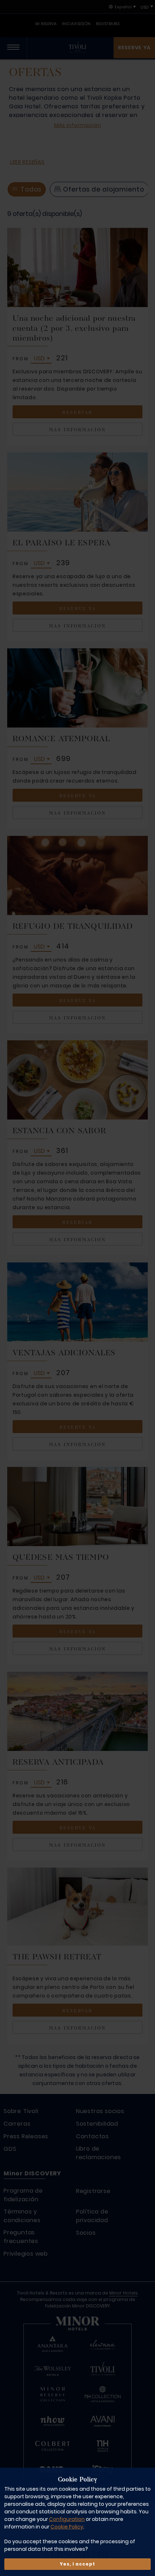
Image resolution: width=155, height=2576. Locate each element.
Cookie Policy (67, 2527)
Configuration (67, 2519)
